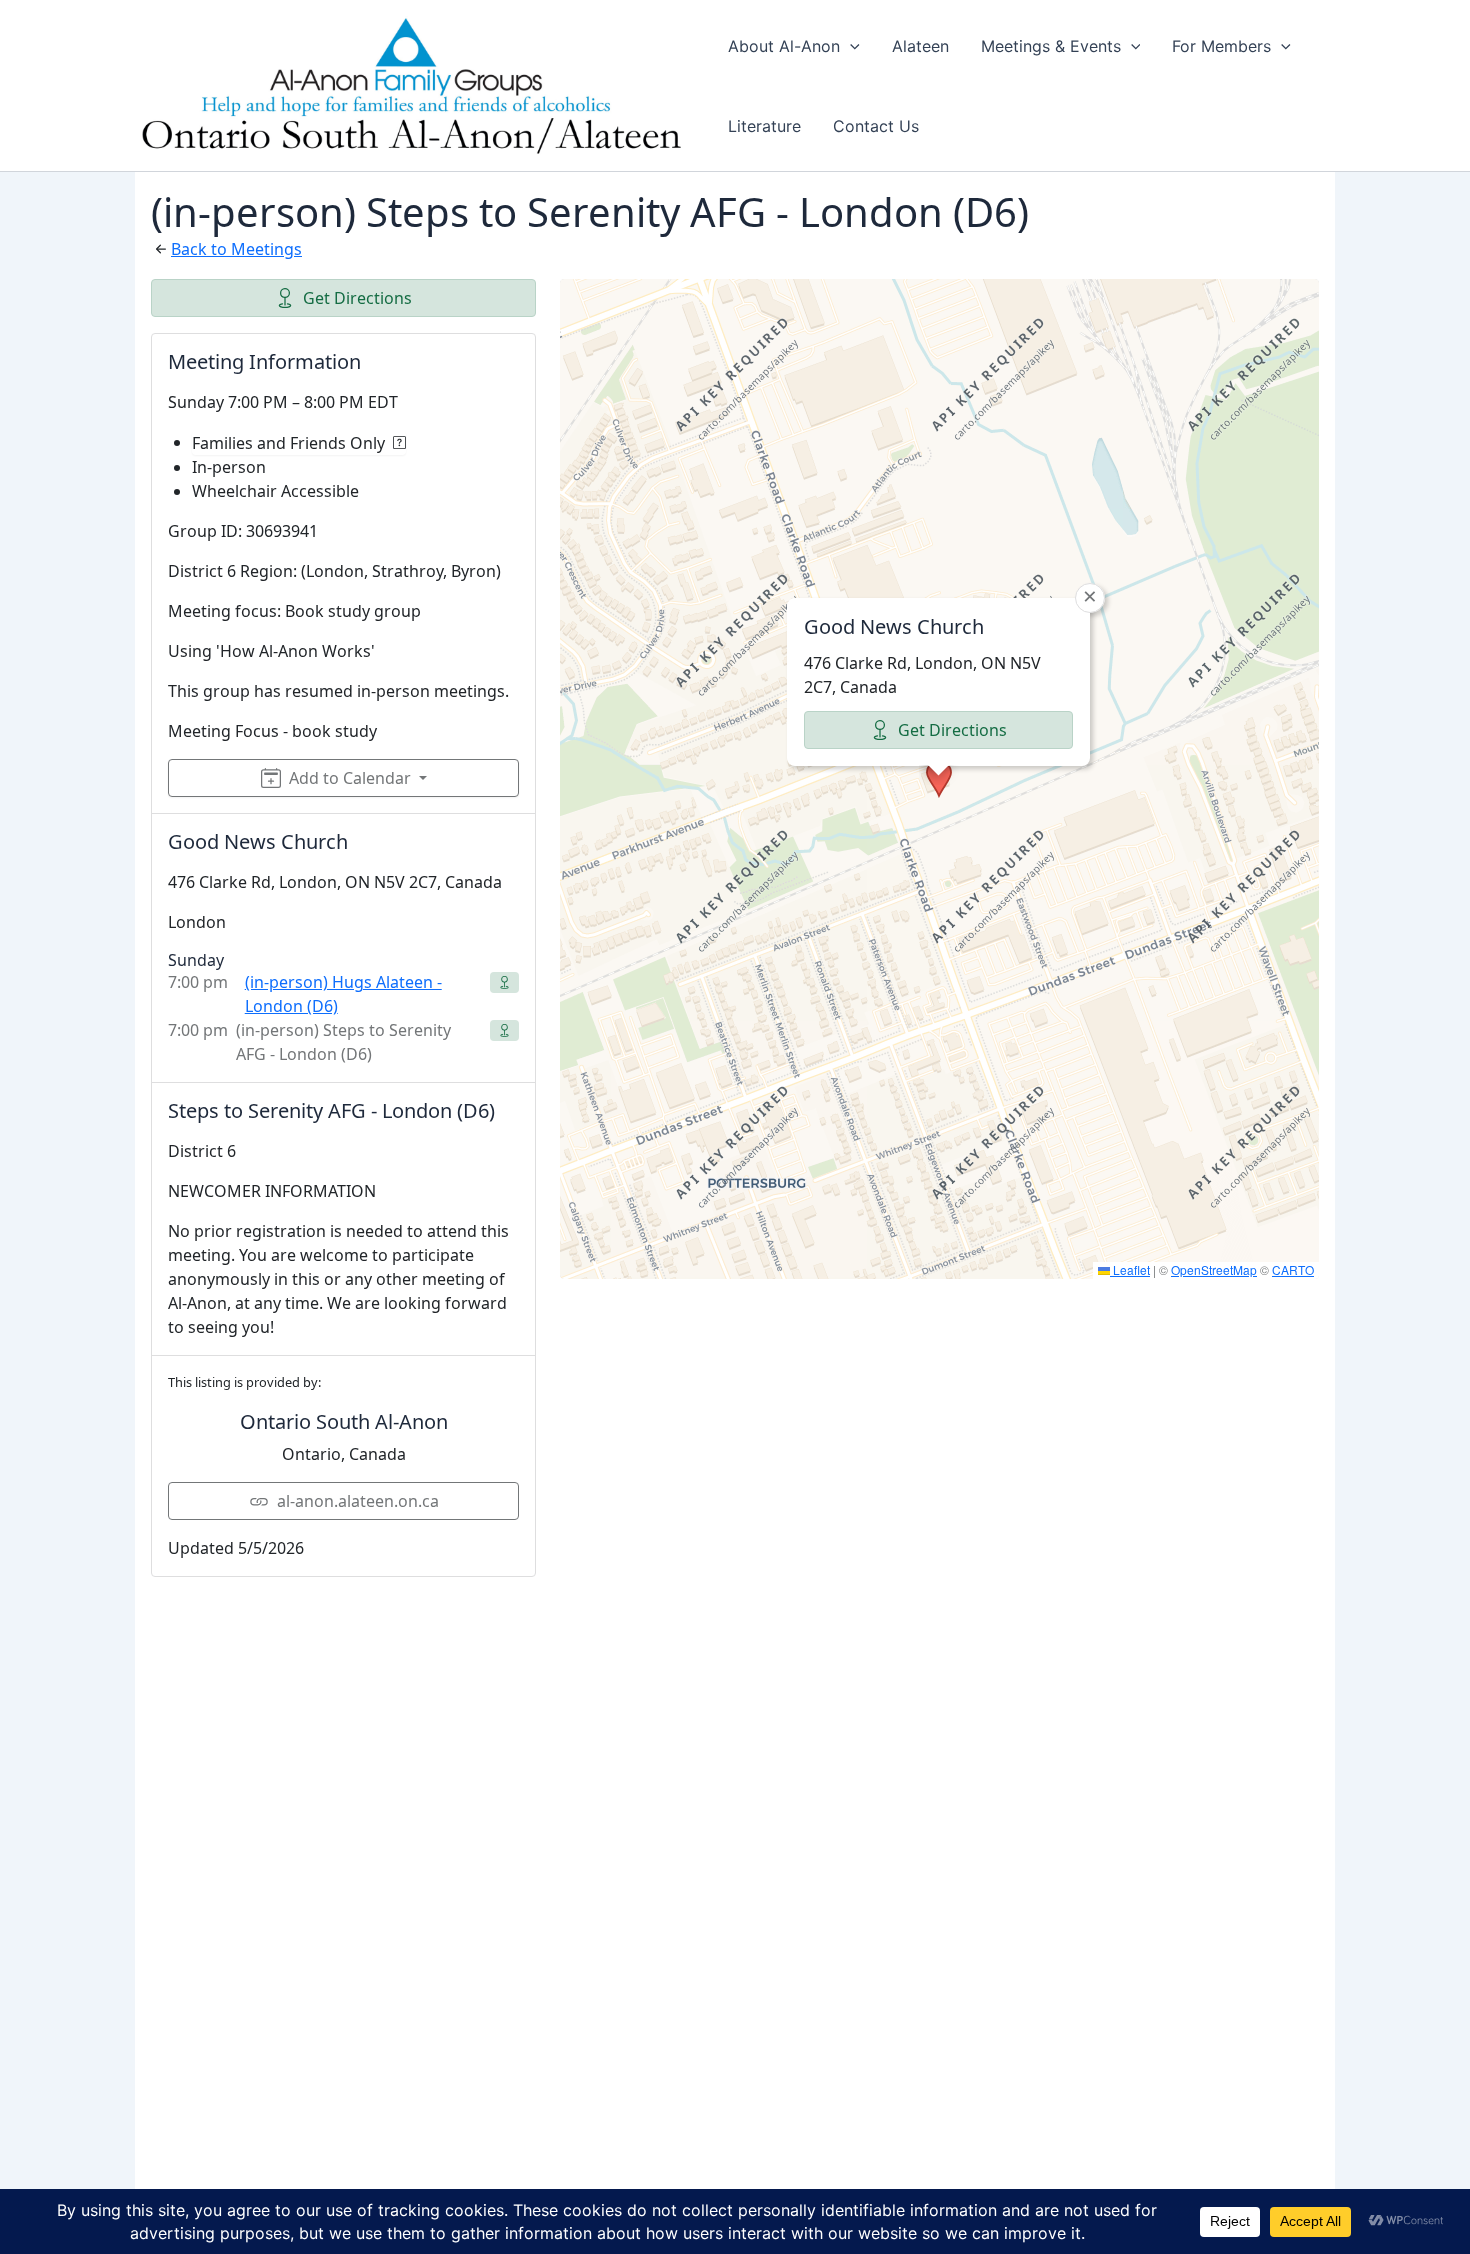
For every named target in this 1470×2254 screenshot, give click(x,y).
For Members (1221, 46)
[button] (850, 46)
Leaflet (1130, 1269)
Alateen (920, 46)
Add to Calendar (350, 778)
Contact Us (876, 126)
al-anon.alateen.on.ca (358, 1501)
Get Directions (357, 298)
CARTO (1293, 1269)
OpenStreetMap (1214, 1269)
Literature (764, 126)
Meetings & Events (1051, 46)
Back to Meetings (236, 249)
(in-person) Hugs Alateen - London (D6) (343, 994)
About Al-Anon (784, 46)
